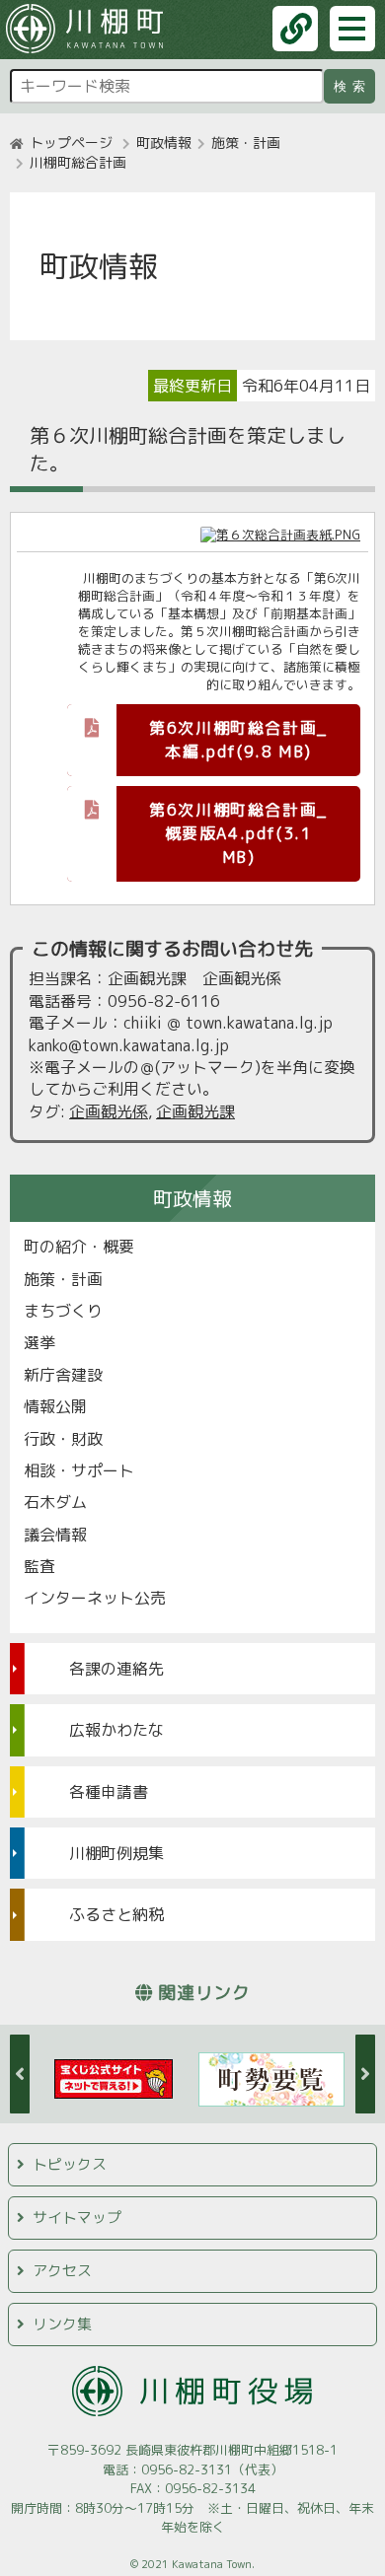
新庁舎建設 (63, 1375)
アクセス (62, 2271)
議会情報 (55, 1535)
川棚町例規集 (116, 1853)
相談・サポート (79, 1470)
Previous (20, 2074)
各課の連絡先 (116, 1669)
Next (365, 2074)
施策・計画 (246, 143)
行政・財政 (63, 1439)
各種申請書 (109, 1792)
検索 (353, 86)
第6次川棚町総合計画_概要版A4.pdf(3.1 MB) (238, 833)
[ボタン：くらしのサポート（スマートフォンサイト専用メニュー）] (295, 29)
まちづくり (63, 1311)
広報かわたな (116, 1730)
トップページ (71, 143)
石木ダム (55, 1502)
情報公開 (55, 1406)
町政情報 (164, 143)
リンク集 (62, 2324)
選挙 (39, 1342)
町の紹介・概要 (79, 1247)
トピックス (70, 2164)
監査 (39, 1566)
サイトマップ (77, 2218)
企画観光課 (195, 1111)
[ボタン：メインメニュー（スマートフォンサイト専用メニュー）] (352, 29)
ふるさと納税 (116, 1914)
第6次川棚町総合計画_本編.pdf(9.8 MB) (238, 740)
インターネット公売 (95, 1598)
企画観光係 (109, 1111)
